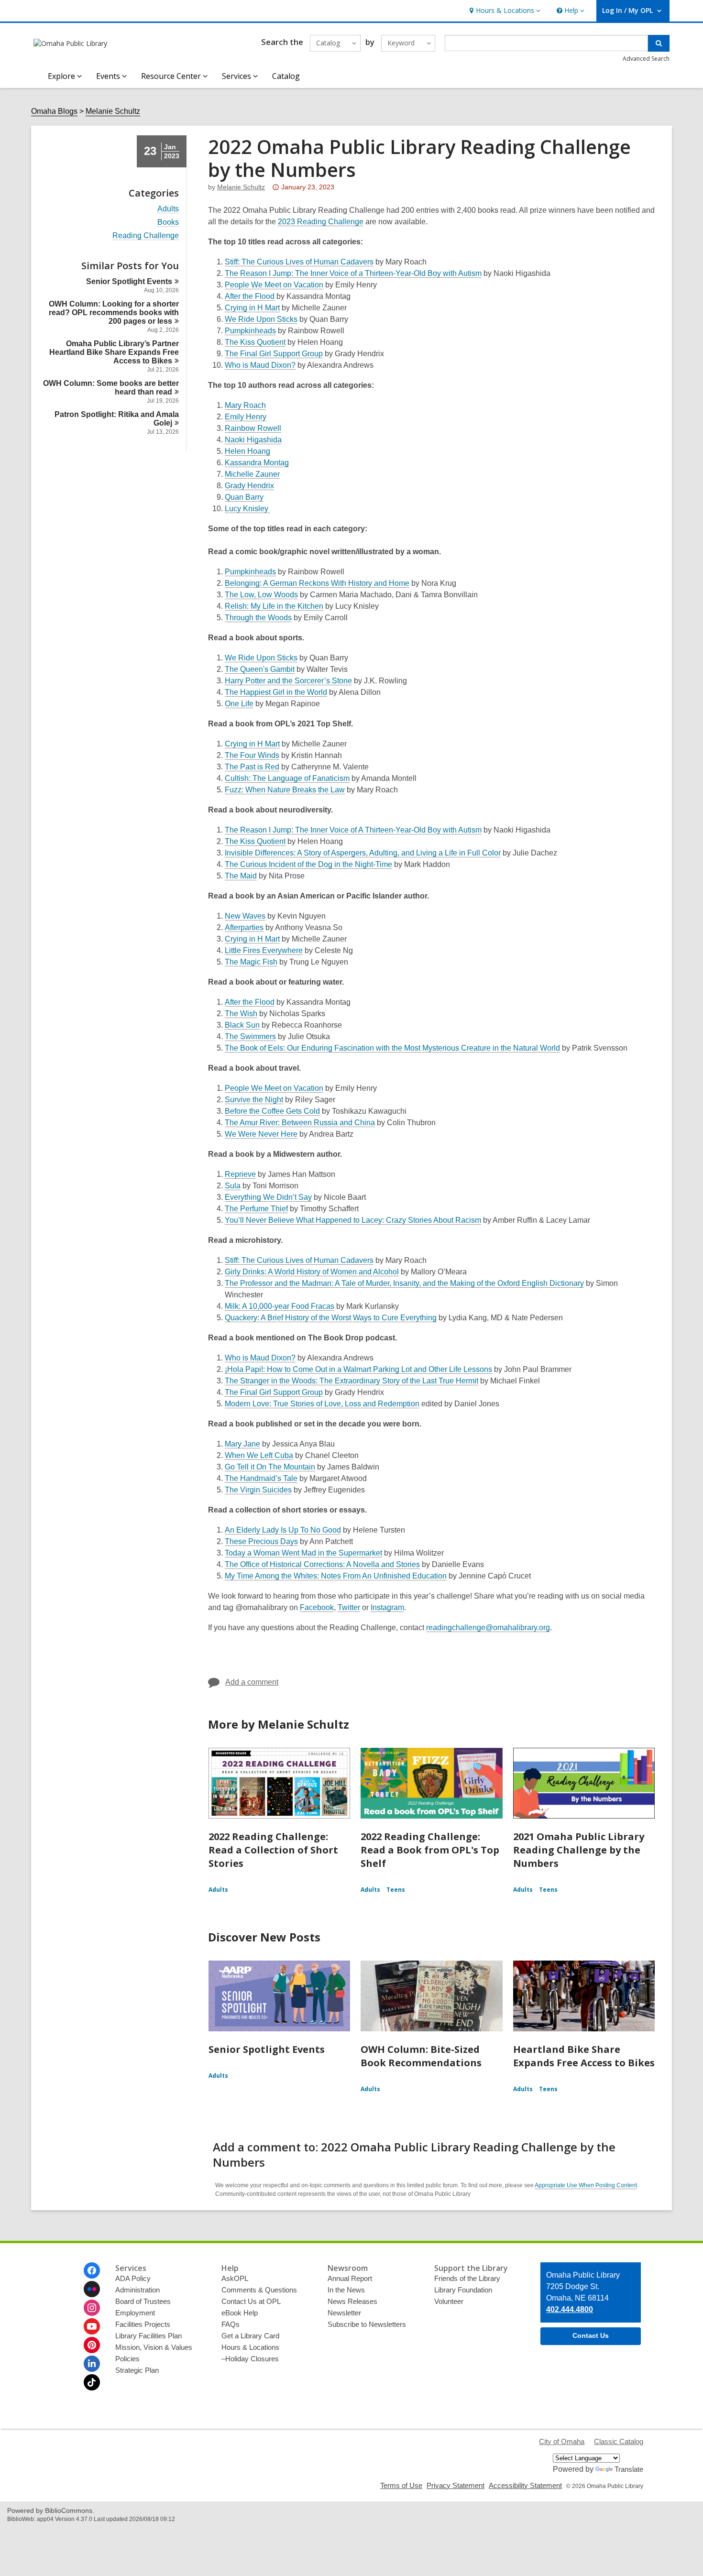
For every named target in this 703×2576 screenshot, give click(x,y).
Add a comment (252, 1682)
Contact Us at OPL (251, 2301)
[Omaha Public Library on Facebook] (92, 2270)
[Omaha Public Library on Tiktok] (92, 2382)
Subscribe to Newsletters (367, 2324)
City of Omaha (562, 2441)
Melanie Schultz (113, 111)
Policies (127, 2359)
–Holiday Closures (250, 2359)
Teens (396, 1890)
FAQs (231, 2324)
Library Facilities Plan (148, 2336)
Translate (629, 2469)
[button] (504, 11)
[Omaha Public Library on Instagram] (92, 2308)
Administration (137, 2290)
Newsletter (344, 2313)
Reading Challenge (146, 236)
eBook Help (240, 2313)
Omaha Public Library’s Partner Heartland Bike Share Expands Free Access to (114, 352)
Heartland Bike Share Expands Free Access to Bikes (584, 2056)
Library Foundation (463, 2290)
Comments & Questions (259, 2290)
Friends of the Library (467, 2278)
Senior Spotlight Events (267, 2049)
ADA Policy (133, 2278)
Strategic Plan (137, 2370)
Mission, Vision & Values (154, 2347)
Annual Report (350, 2278)
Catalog (286, 76)
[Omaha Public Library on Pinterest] (92, 2345)
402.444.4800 (570, 2309)
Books (168, 222)
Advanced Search (646, 59)
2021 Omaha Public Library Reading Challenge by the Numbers (579, 1850)
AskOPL (235, 2278)
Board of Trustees (143, 2301)
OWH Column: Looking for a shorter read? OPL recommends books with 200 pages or (114, 312)
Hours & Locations (250, 2347)
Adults (168, 209)
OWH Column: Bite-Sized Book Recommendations (421, 2056)
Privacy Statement (456, 2485)
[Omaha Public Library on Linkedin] (92, 2364)
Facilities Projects (143, 2324)
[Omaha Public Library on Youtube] (92, 2326)
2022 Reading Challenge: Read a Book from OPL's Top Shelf (430, 1850)
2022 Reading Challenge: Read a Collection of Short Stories (273, 1850)
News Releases (352, 2301)
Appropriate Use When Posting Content (586, 2185)
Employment (135, 2313)
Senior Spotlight (129, 281)
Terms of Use (401, 2485)
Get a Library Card (250, 2336)
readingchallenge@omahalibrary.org (488, 1628)
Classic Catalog (619, 2441)
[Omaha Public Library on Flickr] (92, 2289)
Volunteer (449, 2301)
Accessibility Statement (525, 2485)
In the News (346, 2290)
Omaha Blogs (54, 111)
